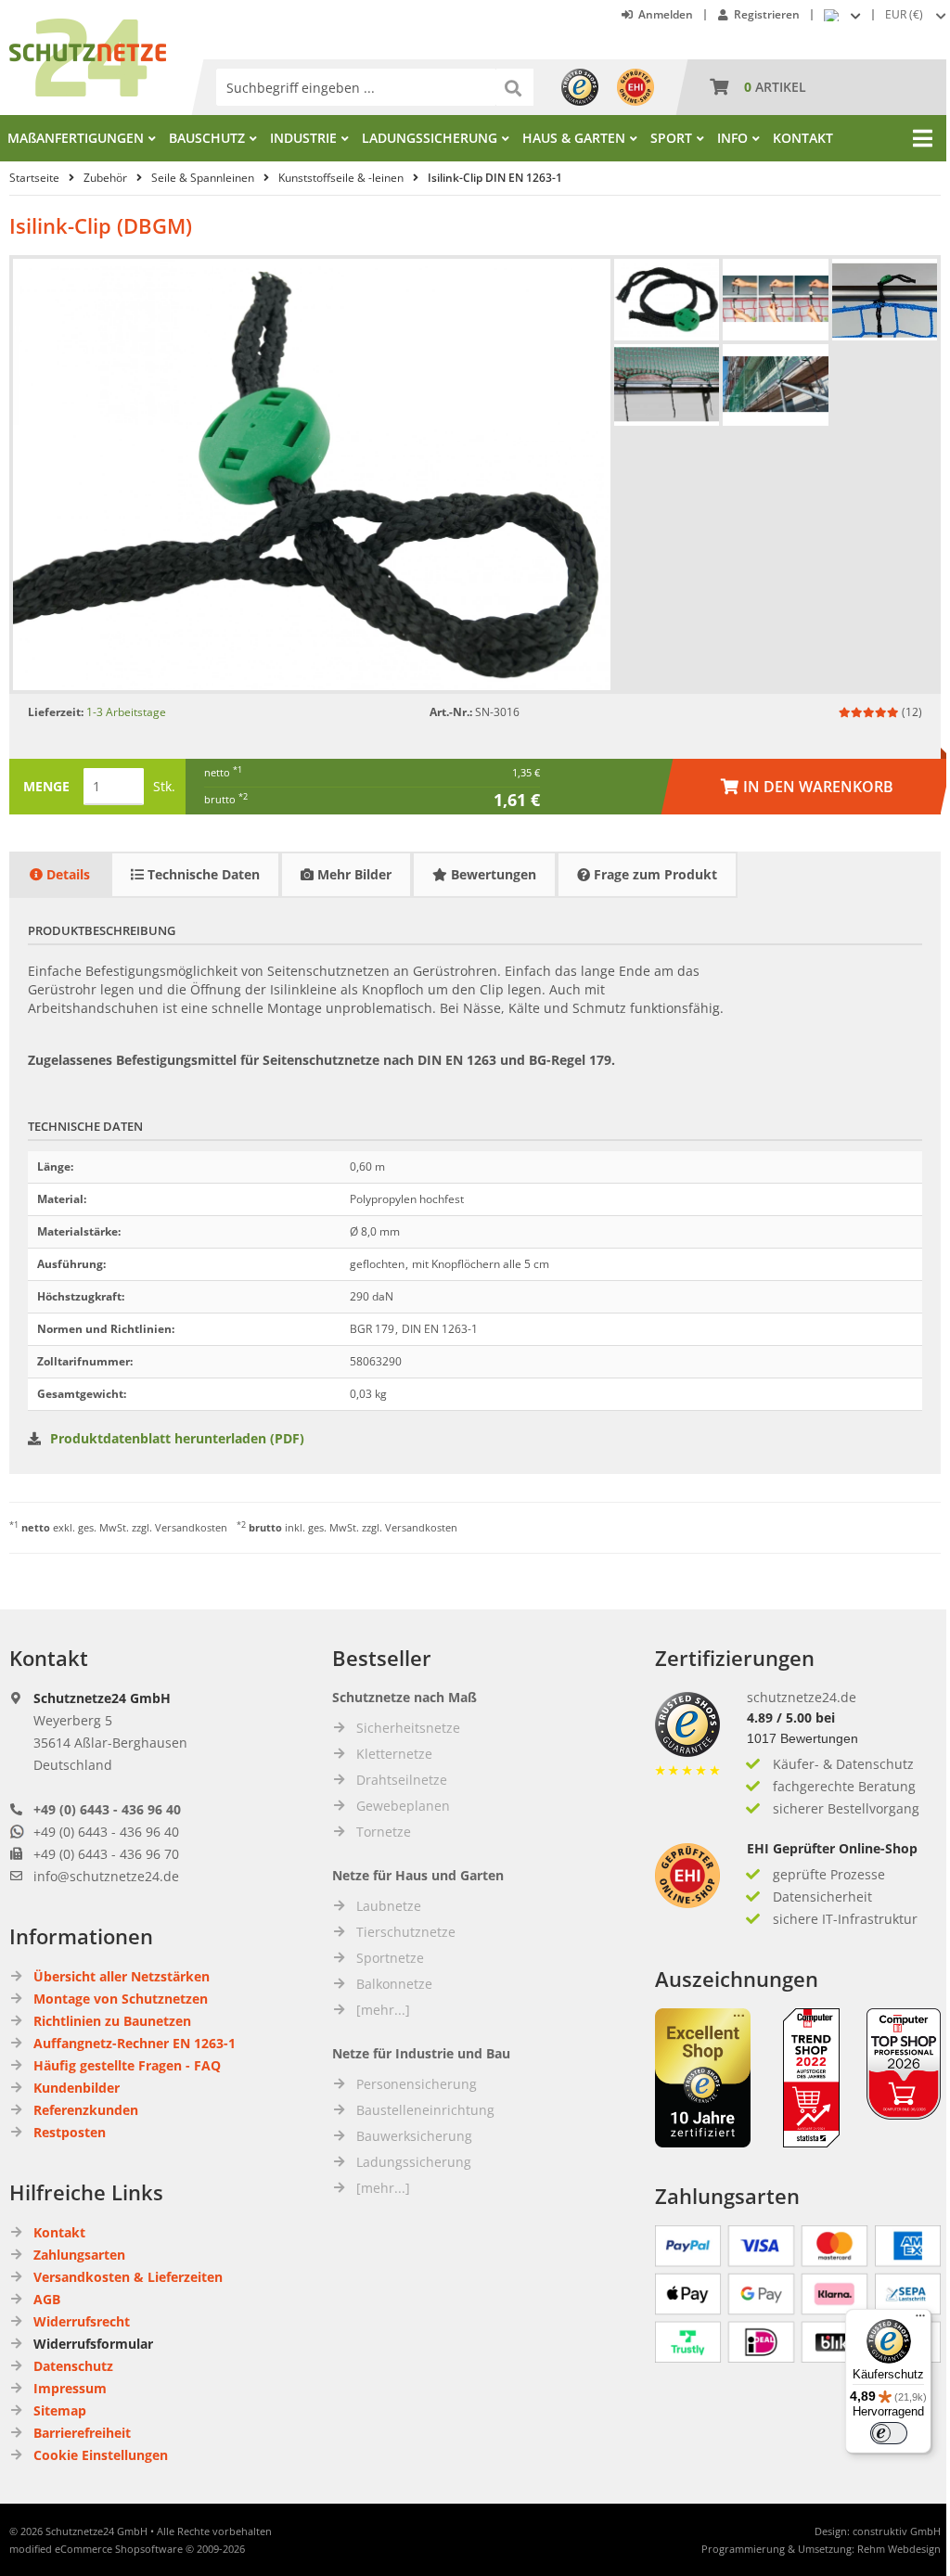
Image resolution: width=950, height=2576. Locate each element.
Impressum (70, 2388)
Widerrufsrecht (82, 2321)
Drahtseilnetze (402, 1780)
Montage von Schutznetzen (121, 1999)
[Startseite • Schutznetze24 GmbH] (88, 27)
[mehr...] (383, 2010)
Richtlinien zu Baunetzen (112, 2021)
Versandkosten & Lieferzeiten (128, 2277)
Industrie (303, 138)
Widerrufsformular (93, 2344)
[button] (918, 15)
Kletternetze (394, 1754)
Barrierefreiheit (82, 2433)
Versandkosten (191, 1527)
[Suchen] (515, 87)
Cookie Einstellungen (101, 2455)
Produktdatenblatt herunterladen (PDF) (177, 1438)
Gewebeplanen (403, 1806)
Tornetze (384, 1832)
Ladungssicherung (430, 138)
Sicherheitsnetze (408, 1728)
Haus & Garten (574, 138)
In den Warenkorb (806, 786)
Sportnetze (390, 1958)
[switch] (889, 2433)
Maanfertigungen (76, 138)
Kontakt (803, 138)
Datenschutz (73, 2366)
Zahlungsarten (79, 2255)
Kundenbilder (77, 2088)
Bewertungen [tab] (492, 874)
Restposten (70, 2132)
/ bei (791, 1717)
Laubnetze (389, 1906)
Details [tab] (66, 874)
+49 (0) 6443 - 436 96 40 (107, 1809)
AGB (47, 2299)
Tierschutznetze (406, 1932)
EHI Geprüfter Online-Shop (832, 1848)
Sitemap (60, 2410)
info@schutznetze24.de (106, 1876)
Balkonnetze (394, 1984)
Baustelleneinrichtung (425, 2110)
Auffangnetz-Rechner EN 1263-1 (135, 2043)
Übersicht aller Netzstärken (122, 1976)
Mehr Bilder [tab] (353, 874)
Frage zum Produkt (654, 874)
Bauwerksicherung (414, 2136)
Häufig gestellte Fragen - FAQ (127, 2065)
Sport (671, 138)
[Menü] (920, 2320)
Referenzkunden (86, 2110)
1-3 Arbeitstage (126, 712)
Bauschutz (207, 138)
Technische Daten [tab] (202, 874)
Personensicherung (417, 2084)
